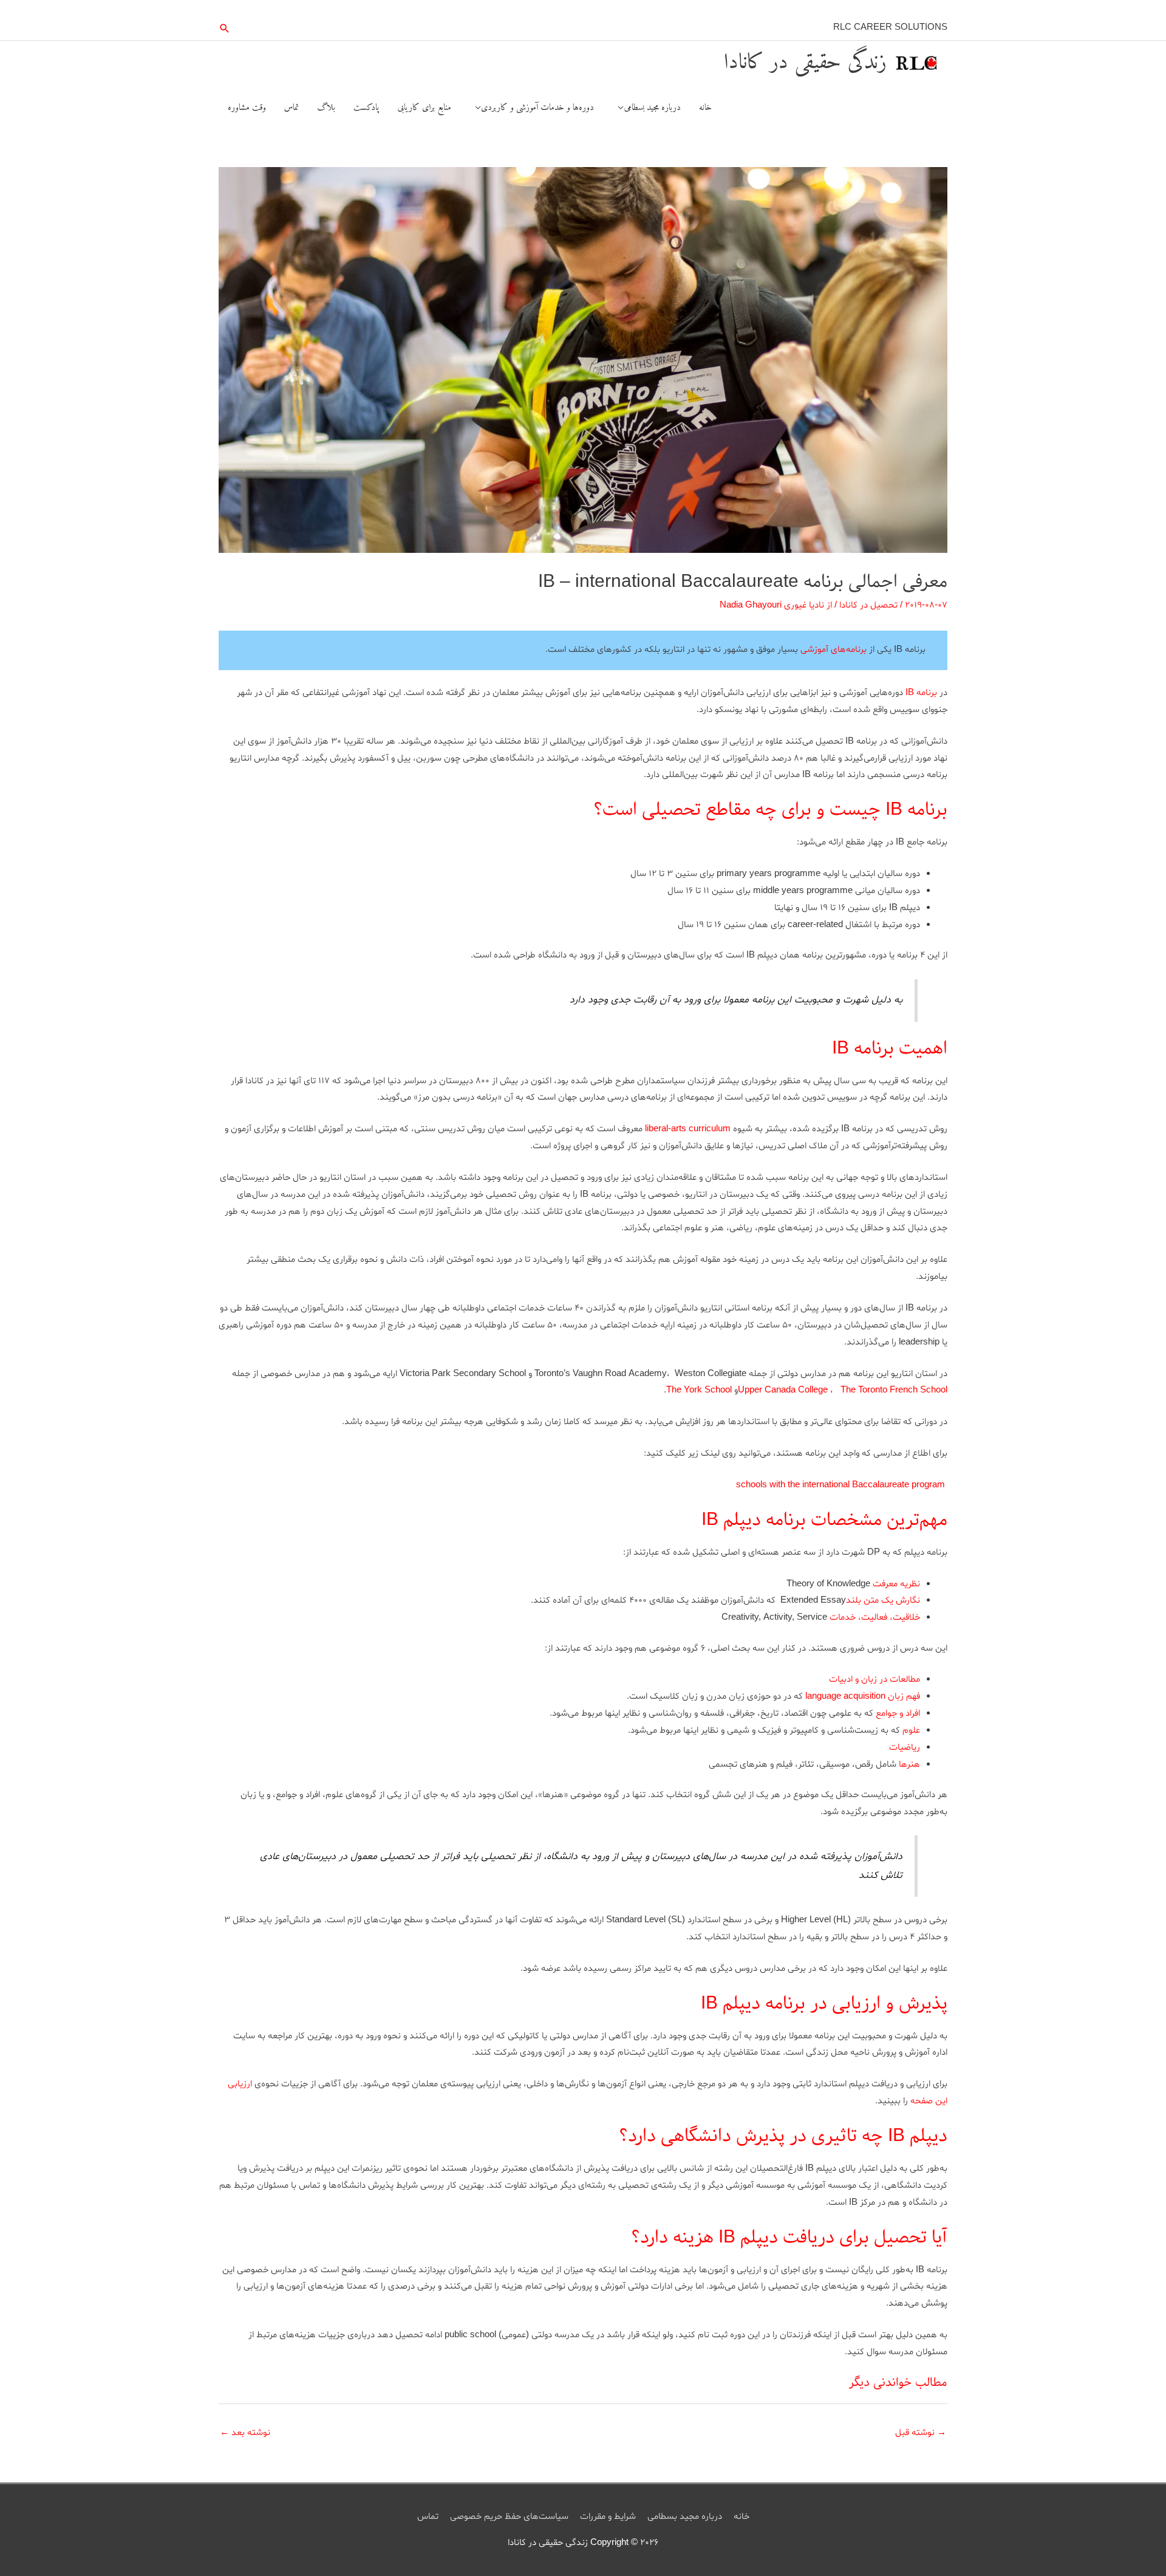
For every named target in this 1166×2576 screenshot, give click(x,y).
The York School (699, 1390)
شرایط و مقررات (608, 2517)
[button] (225, 28)
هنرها (909, 1765)
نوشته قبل (921, 2433)
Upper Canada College (783, 1390)
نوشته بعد (245, 2433)
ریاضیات (905, 1748)
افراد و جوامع (898, 1714)
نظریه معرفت (896, 1584)
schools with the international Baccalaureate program (840, 1485)
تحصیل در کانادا (868, 605)
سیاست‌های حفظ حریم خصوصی (509, 2517)
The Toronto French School (894, 1390)
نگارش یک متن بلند (883, 1601)
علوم (911, 1731)
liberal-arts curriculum (688, 1129)
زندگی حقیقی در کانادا (805, 63)
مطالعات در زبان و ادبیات (874, 1680)
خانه (742, 2517)
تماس (428, 2517)
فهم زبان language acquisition (863, 1697)
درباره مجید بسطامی (685, 2517)
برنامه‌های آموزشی (834, 650)
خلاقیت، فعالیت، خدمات (875, 1618)
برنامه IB (921, 693)
